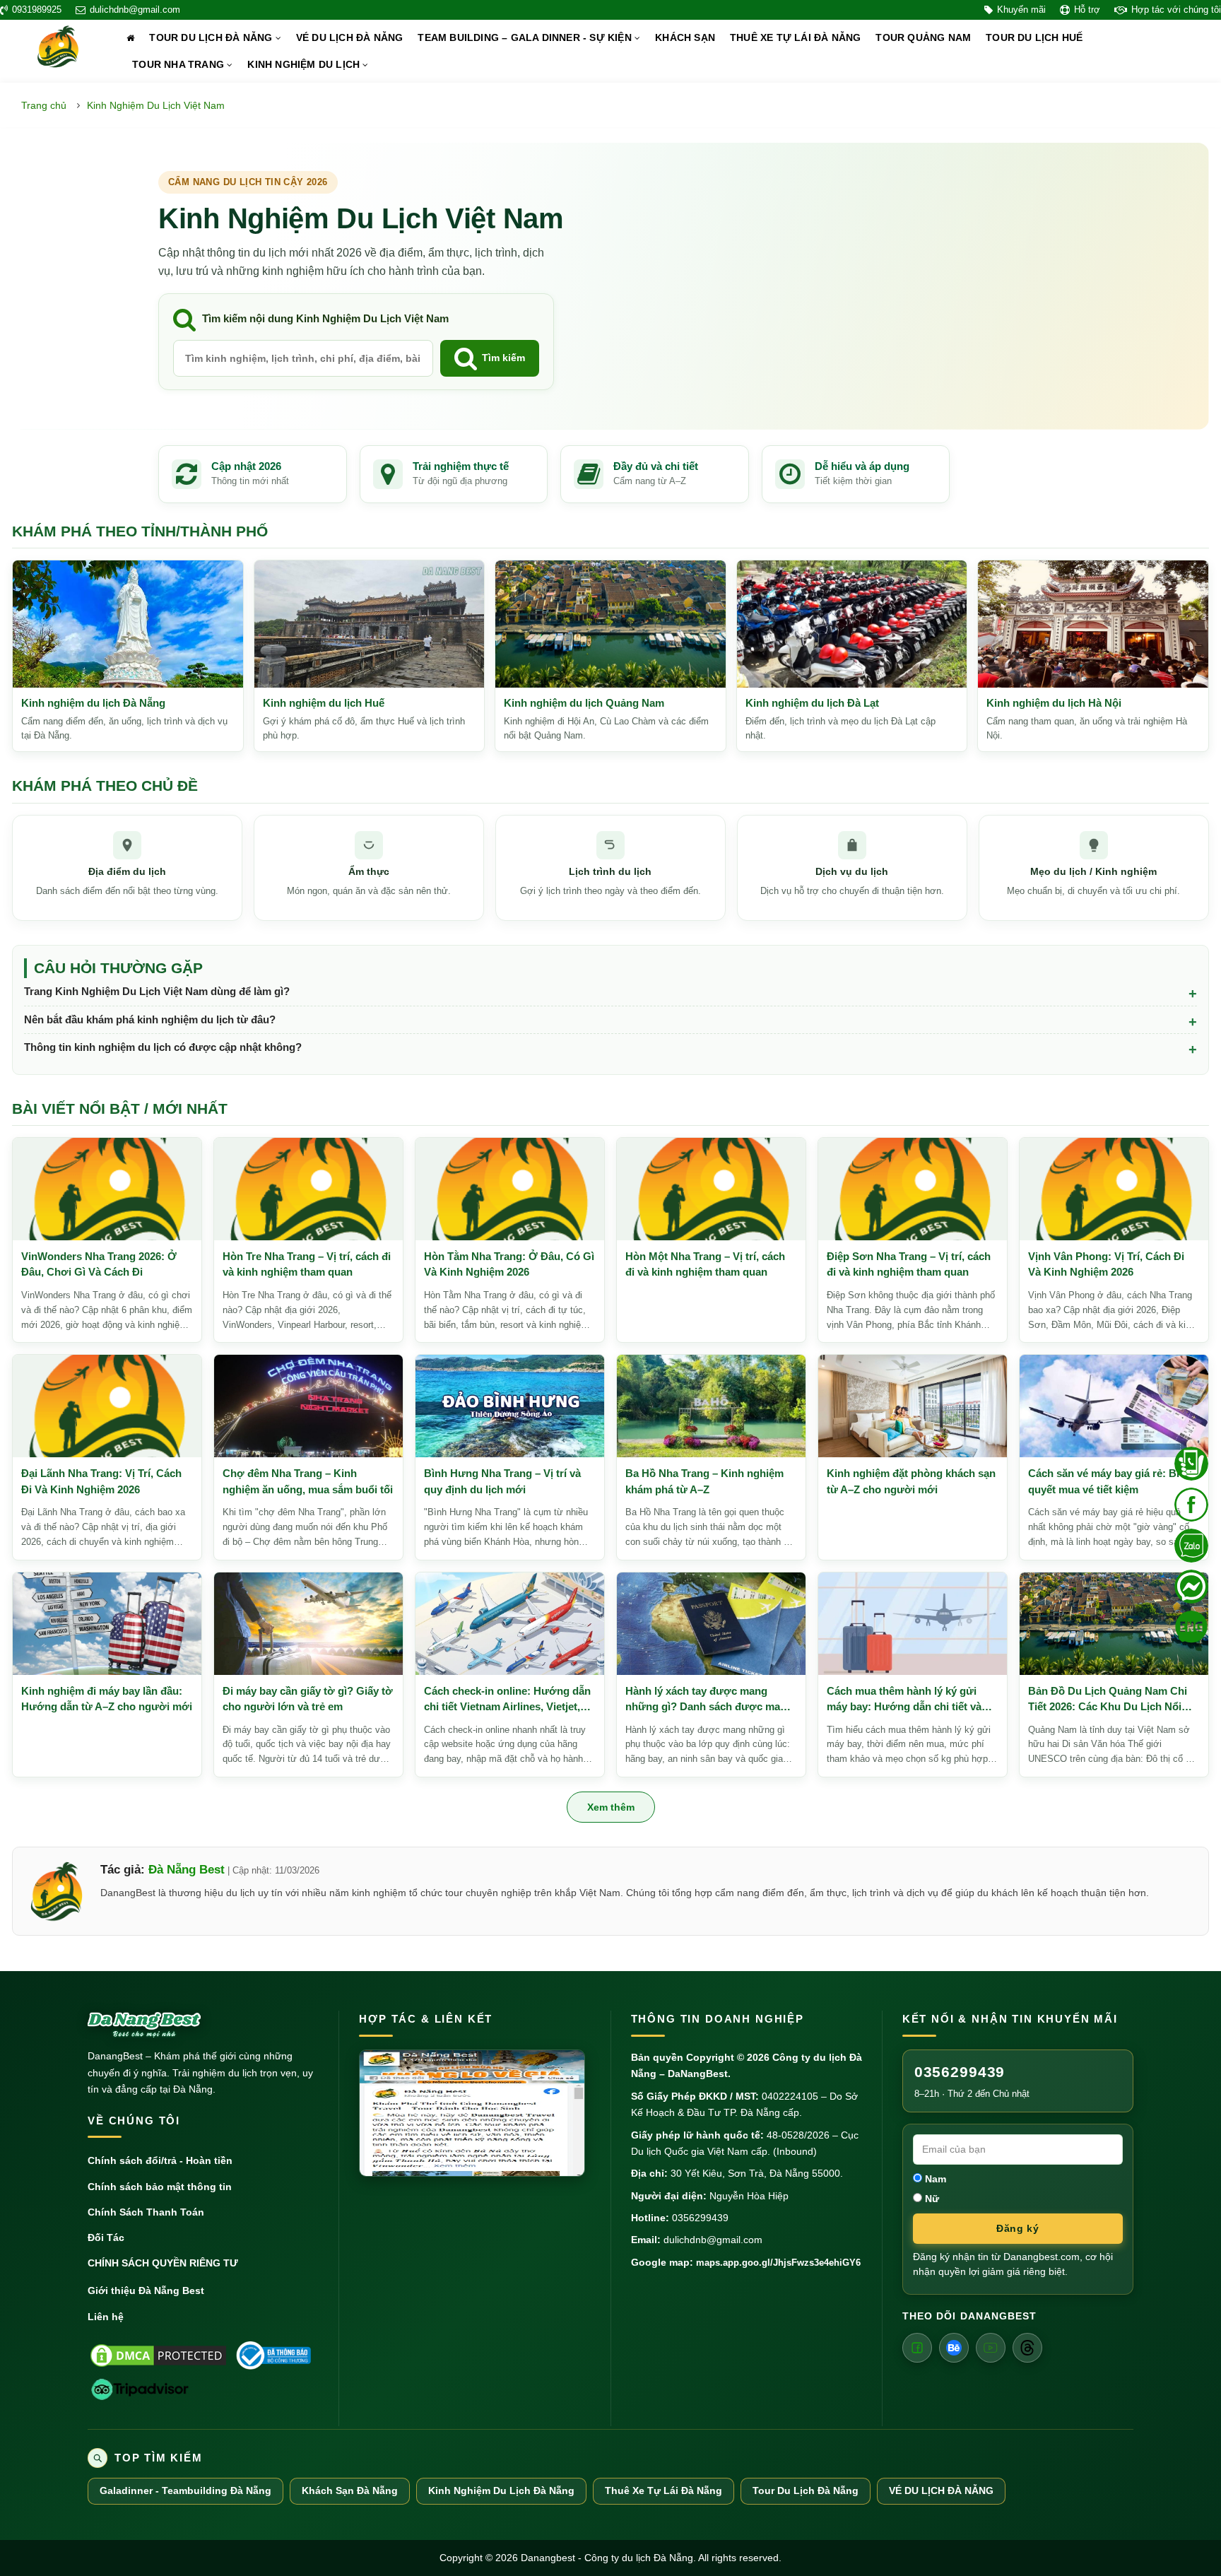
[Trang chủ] (130, 38)
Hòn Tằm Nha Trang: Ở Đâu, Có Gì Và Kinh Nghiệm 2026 (509, 1264)
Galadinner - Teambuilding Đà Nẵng (185, 2491)
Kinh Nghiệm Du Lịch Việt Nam (156, 105)
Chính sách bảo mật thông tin (160, 2187)
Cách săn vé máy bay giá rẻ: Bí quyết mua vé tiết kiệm (1104, 1481)
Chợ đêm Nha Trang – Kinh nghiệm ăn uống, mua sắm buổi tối (308, 1481)
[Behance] (954, 2348)
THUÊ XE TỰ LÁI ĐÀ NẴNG (795, 38)
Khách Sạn (685, 38)
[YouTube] (991, 2348)
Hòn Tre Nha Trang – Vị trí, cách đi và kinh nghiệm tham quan (307, 1264)
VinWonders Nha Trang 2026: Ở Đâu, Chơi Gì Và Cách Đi (99, 1264)
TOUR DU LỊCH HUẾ (1034, 38)
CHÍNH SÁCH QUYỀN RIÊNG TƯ (163, 2263)
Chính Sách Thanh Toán (146, 2212)
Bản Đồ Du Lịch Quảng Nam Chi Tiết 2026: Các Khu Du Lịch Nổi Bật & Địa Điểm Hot (1108, 1700)
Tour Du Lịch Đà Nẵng (212, 38)
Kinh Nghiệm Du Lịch (305, 65)
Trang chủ (44, 105)
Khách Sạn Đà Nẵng (350, 2491)
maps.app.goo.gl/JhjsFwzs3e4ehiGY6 (778, 2263)
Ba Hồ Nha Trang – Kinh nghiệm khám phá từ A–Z (704, 1481)
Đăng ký (1017, 2228)
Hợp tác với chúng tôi (1176, 10)
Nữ (931, 2199)
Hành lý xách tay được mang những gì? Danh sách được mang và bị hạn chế (709, 1700)
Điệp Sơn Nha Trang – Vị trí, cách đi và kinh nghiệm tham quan (909, 1264)
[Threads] (1027, 2348)
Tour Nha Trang (179, 65)
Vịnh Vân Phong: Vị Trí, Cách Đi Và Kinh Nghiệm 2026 (1106, 1264)
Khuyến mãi (1021, 10)
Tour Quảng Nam (923, 38)
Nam (934, 2179)
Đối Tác (106, 2237)
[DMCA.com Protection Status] (158, 2356)
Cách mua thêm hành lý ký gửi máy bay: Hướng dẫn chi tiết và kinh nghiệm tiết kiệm (904, 1700)
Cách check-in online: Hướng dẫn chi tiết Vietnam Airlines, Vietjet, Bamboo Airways (507, 1700)
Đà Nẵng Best (187, 1870)
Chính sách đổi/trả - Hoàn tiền (160, 2160)
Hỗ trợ (1087, 10)
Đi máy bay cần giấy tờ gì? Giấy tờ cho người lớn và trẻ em (308, 1699)
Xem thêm (611, 1807)
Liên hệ (106, 2317)
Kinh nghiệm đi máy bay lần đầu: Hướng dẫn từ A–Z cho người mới (107, 1699)
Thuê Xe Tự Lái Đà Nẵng (663, 2491)
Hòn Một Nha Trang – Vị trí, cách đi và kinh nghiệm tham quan (705, 1264)
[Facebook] (917, 2348)
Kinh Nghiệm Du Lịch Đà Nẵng (501, 2491)
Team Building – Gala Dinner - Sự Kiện (526, 38)
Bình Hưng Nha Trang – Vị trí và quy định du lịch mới (502, 1481)
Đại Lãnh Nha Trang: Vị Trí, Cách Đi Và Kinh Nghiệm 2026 (101, 1481)
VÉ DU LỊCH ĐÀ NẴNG (350, 38)
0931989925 (37, 10)
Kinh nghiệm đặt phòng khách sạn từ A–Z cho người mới (911, 1481)
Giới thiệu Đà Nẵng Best (146, 2290)
